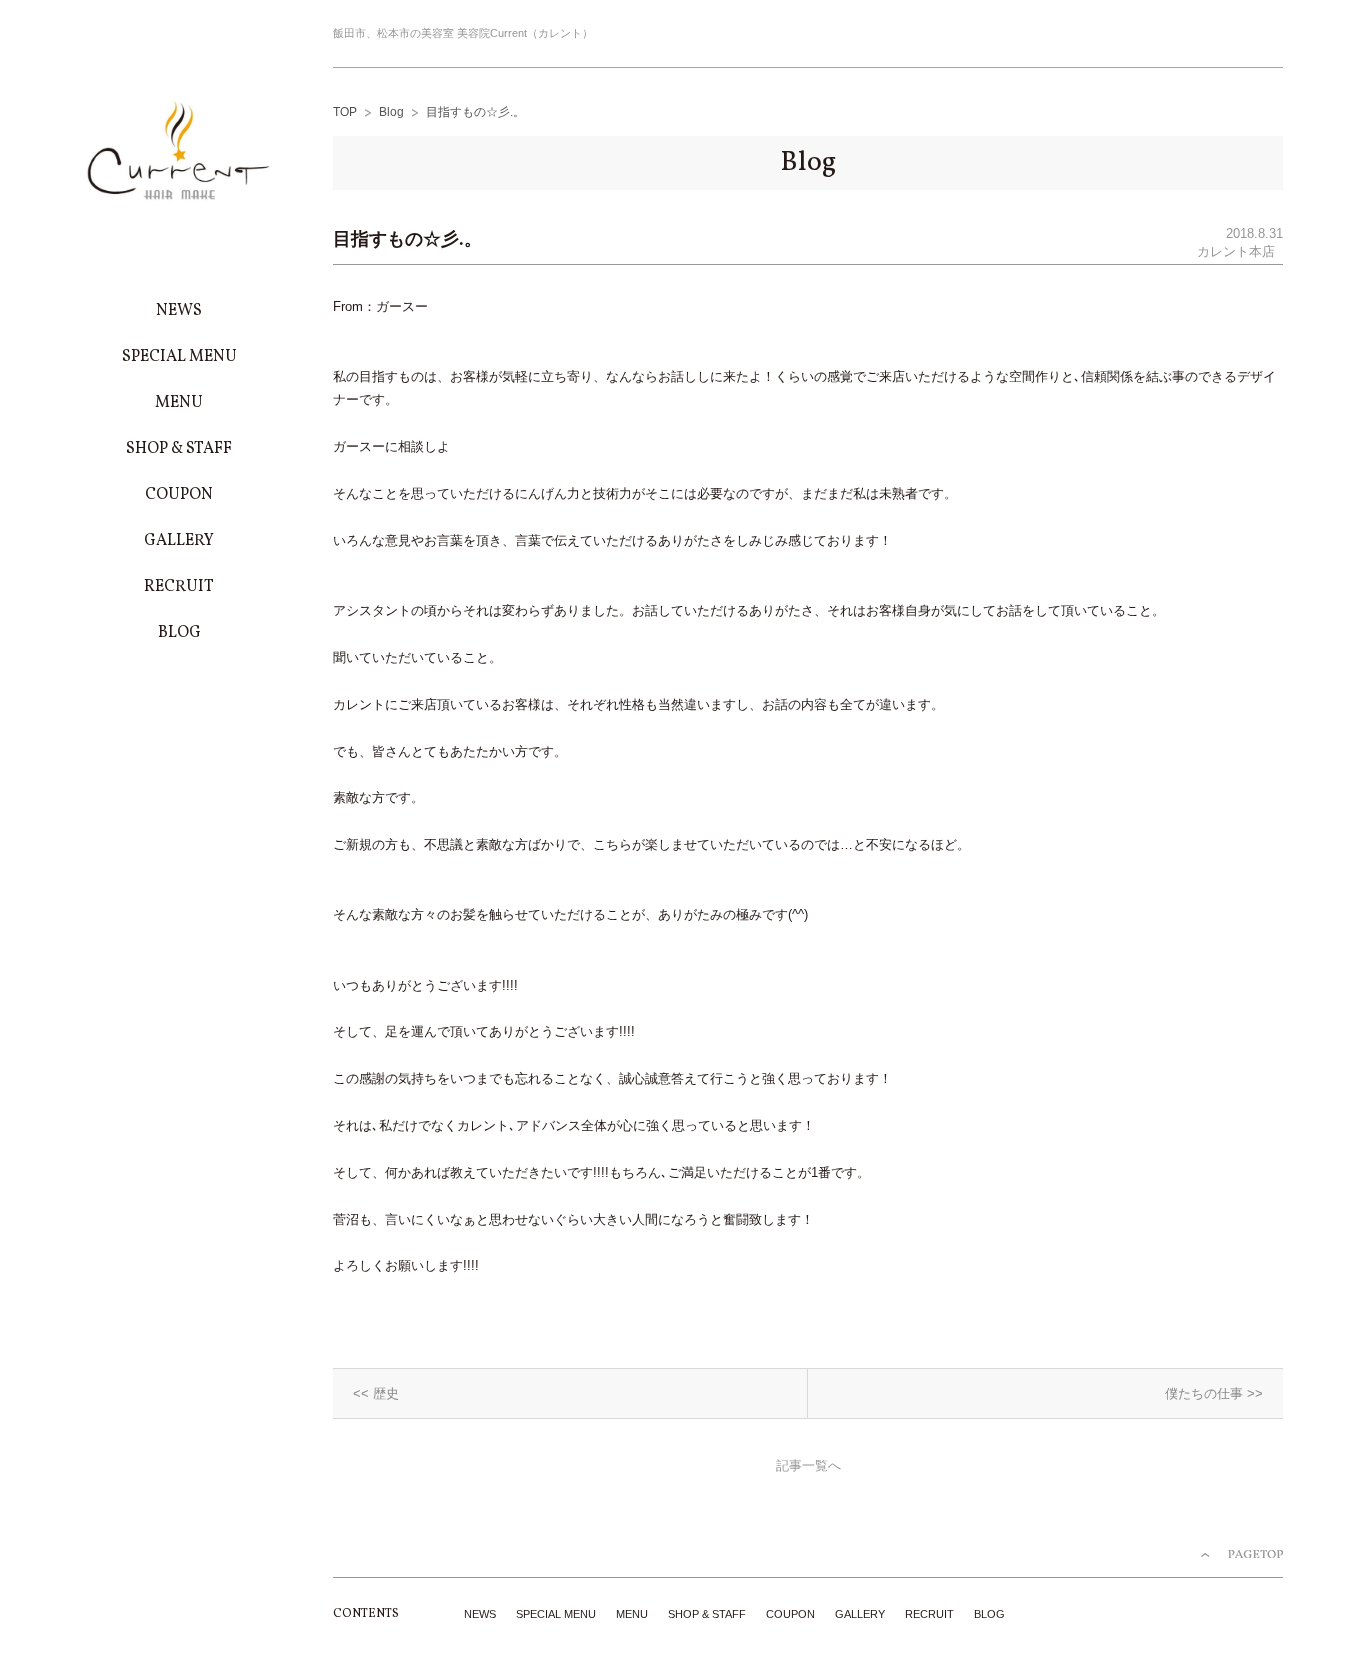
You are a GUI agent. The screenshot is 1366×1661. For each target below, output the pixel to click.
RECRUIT (929, 1614)
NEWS (480, 1614)
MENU (632, 1614)
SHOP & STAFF (707, 1614)
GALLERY (860, 1614)
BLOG (989, 1614)
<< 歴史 (376, 1393)
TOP (345, 112)
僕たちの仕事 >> (1214, 1393)
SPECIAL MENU (556, 1614)
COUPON (790, 1614)
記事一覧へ (808, 1465)
